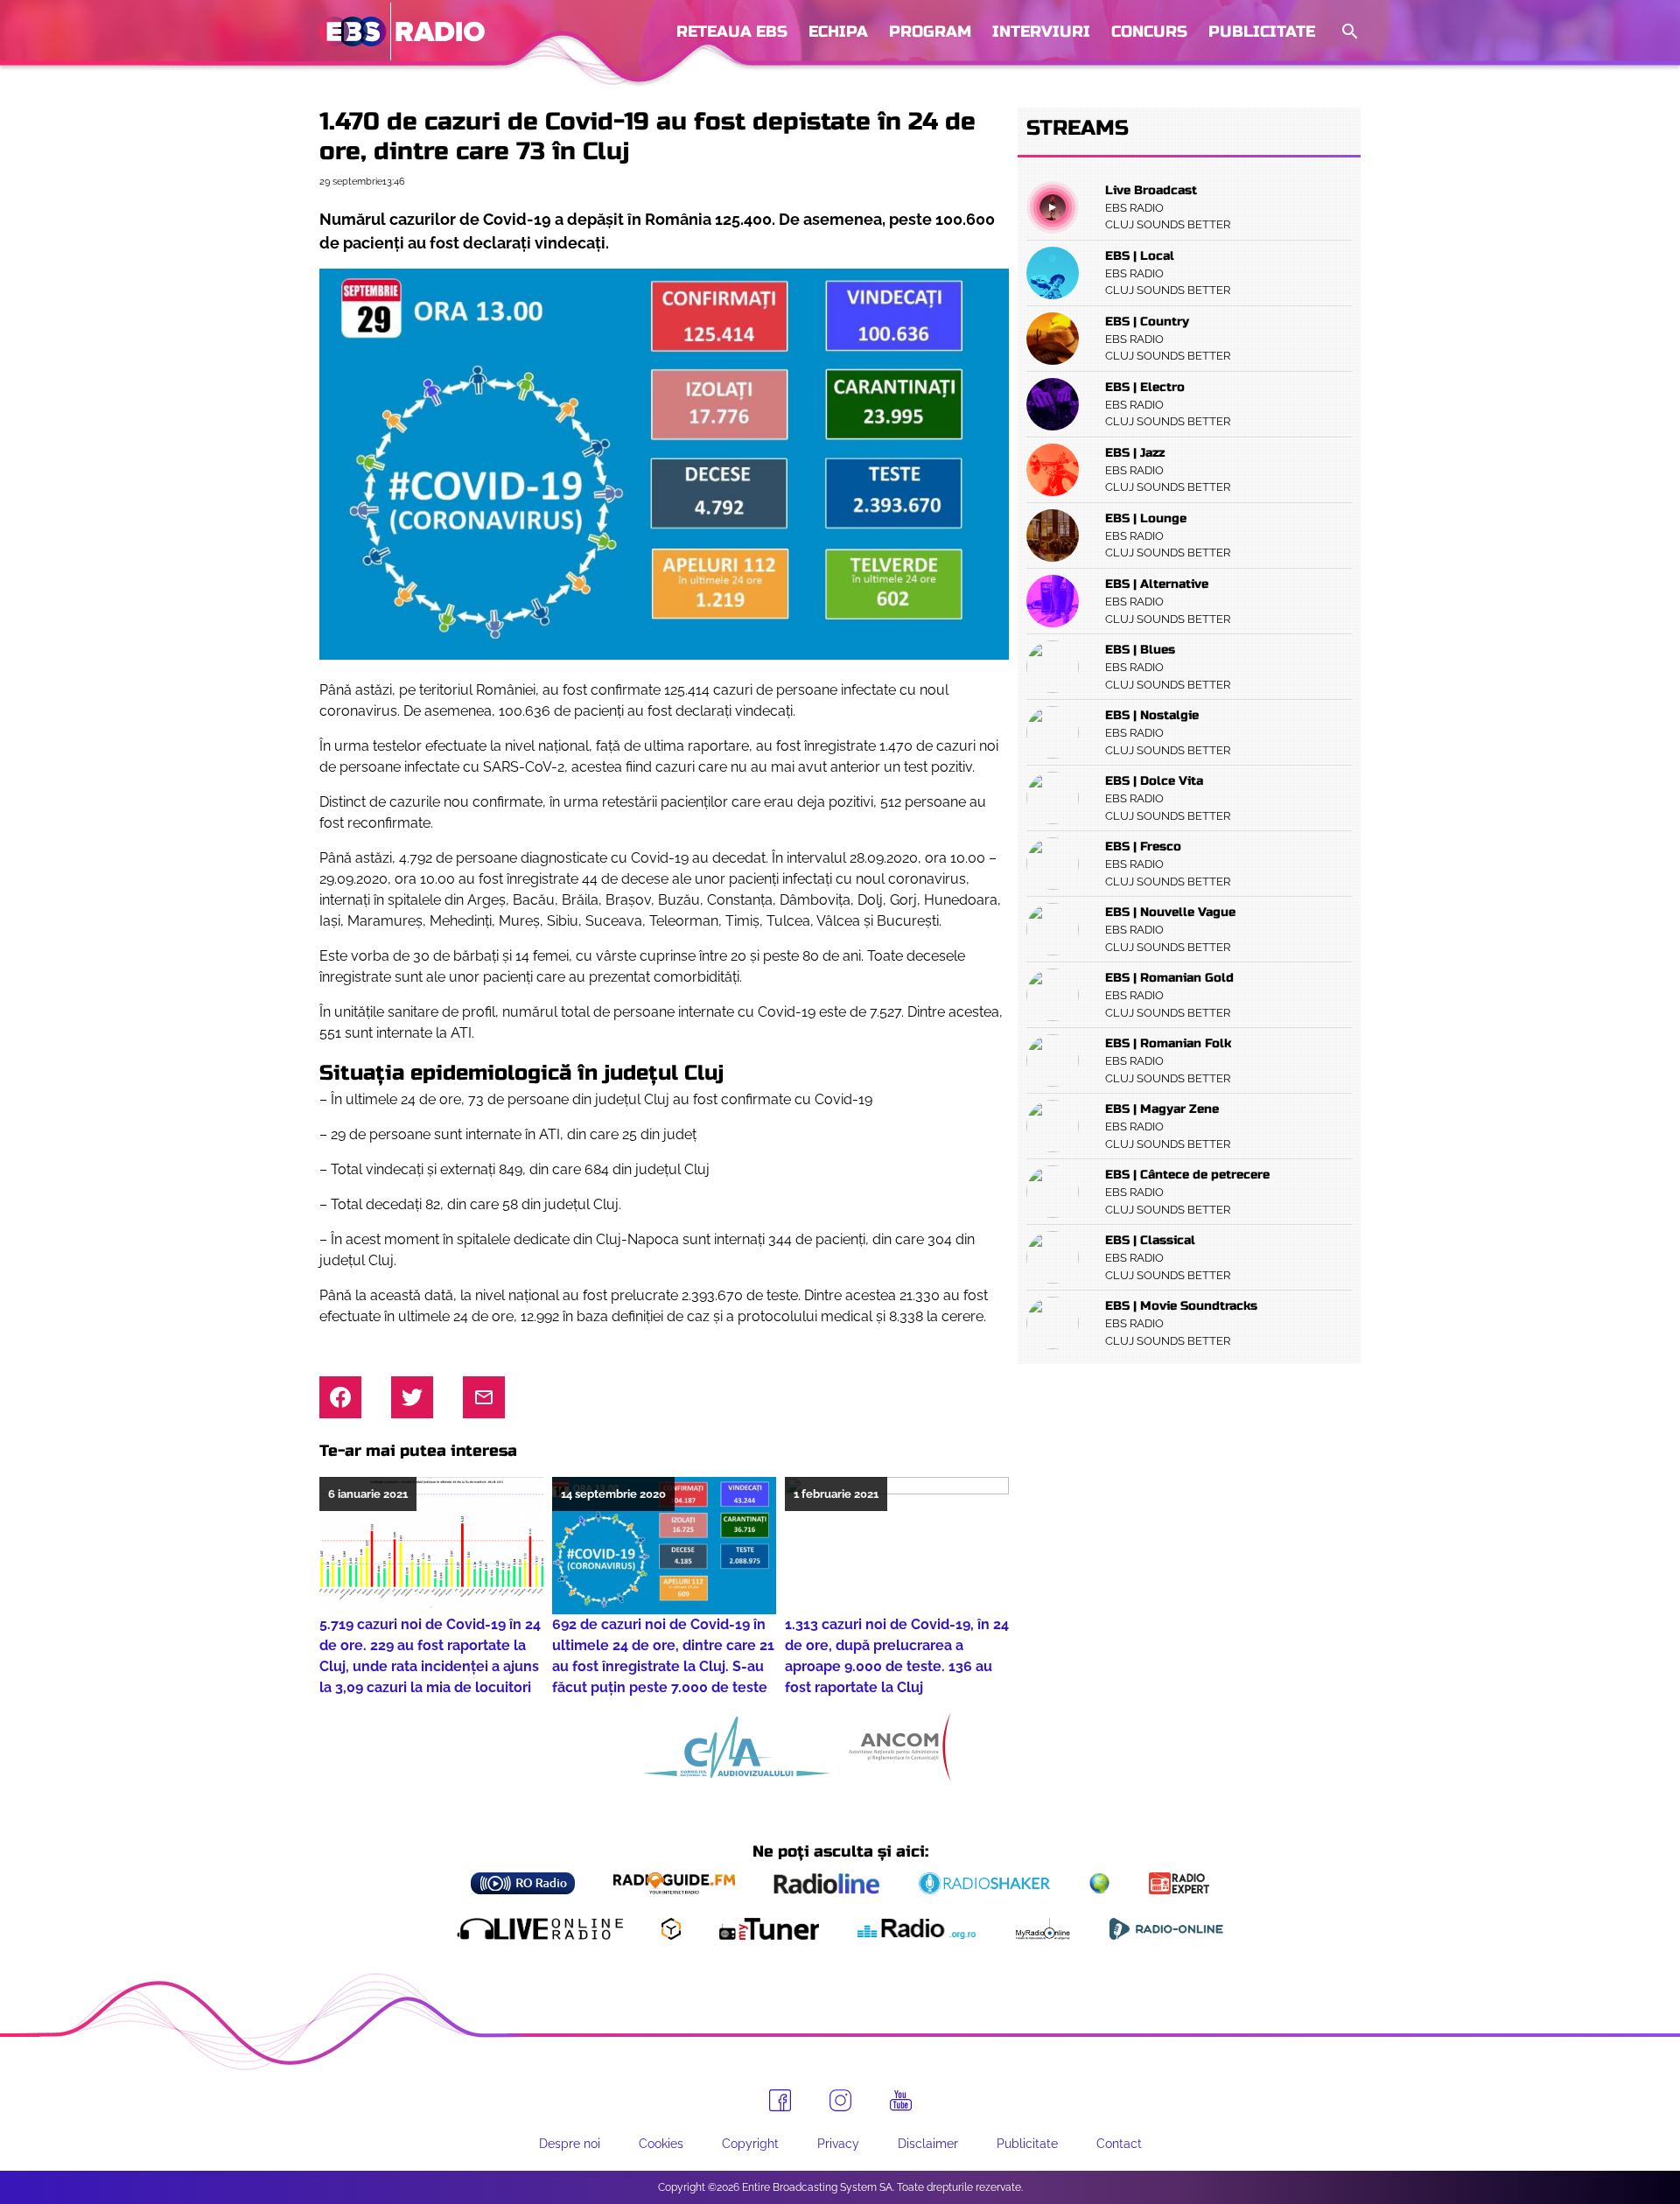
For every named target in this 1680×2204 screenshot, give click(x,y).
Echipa (838, 31)
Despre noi (570, 2144)
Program (930, 31)
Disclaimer (928, 2144)
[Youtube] (901, 2101)
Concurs (1149, 31)
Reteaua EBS (732, 31)
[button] (1348, 32)
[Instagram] (840, 2100)
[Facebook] (780, 2100)
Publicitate (1262, 31)
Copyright (750, 2144)
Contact (1119, 2144)
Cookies (661, 2144)
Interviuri (1041, 31)
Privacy (838, 2144)
